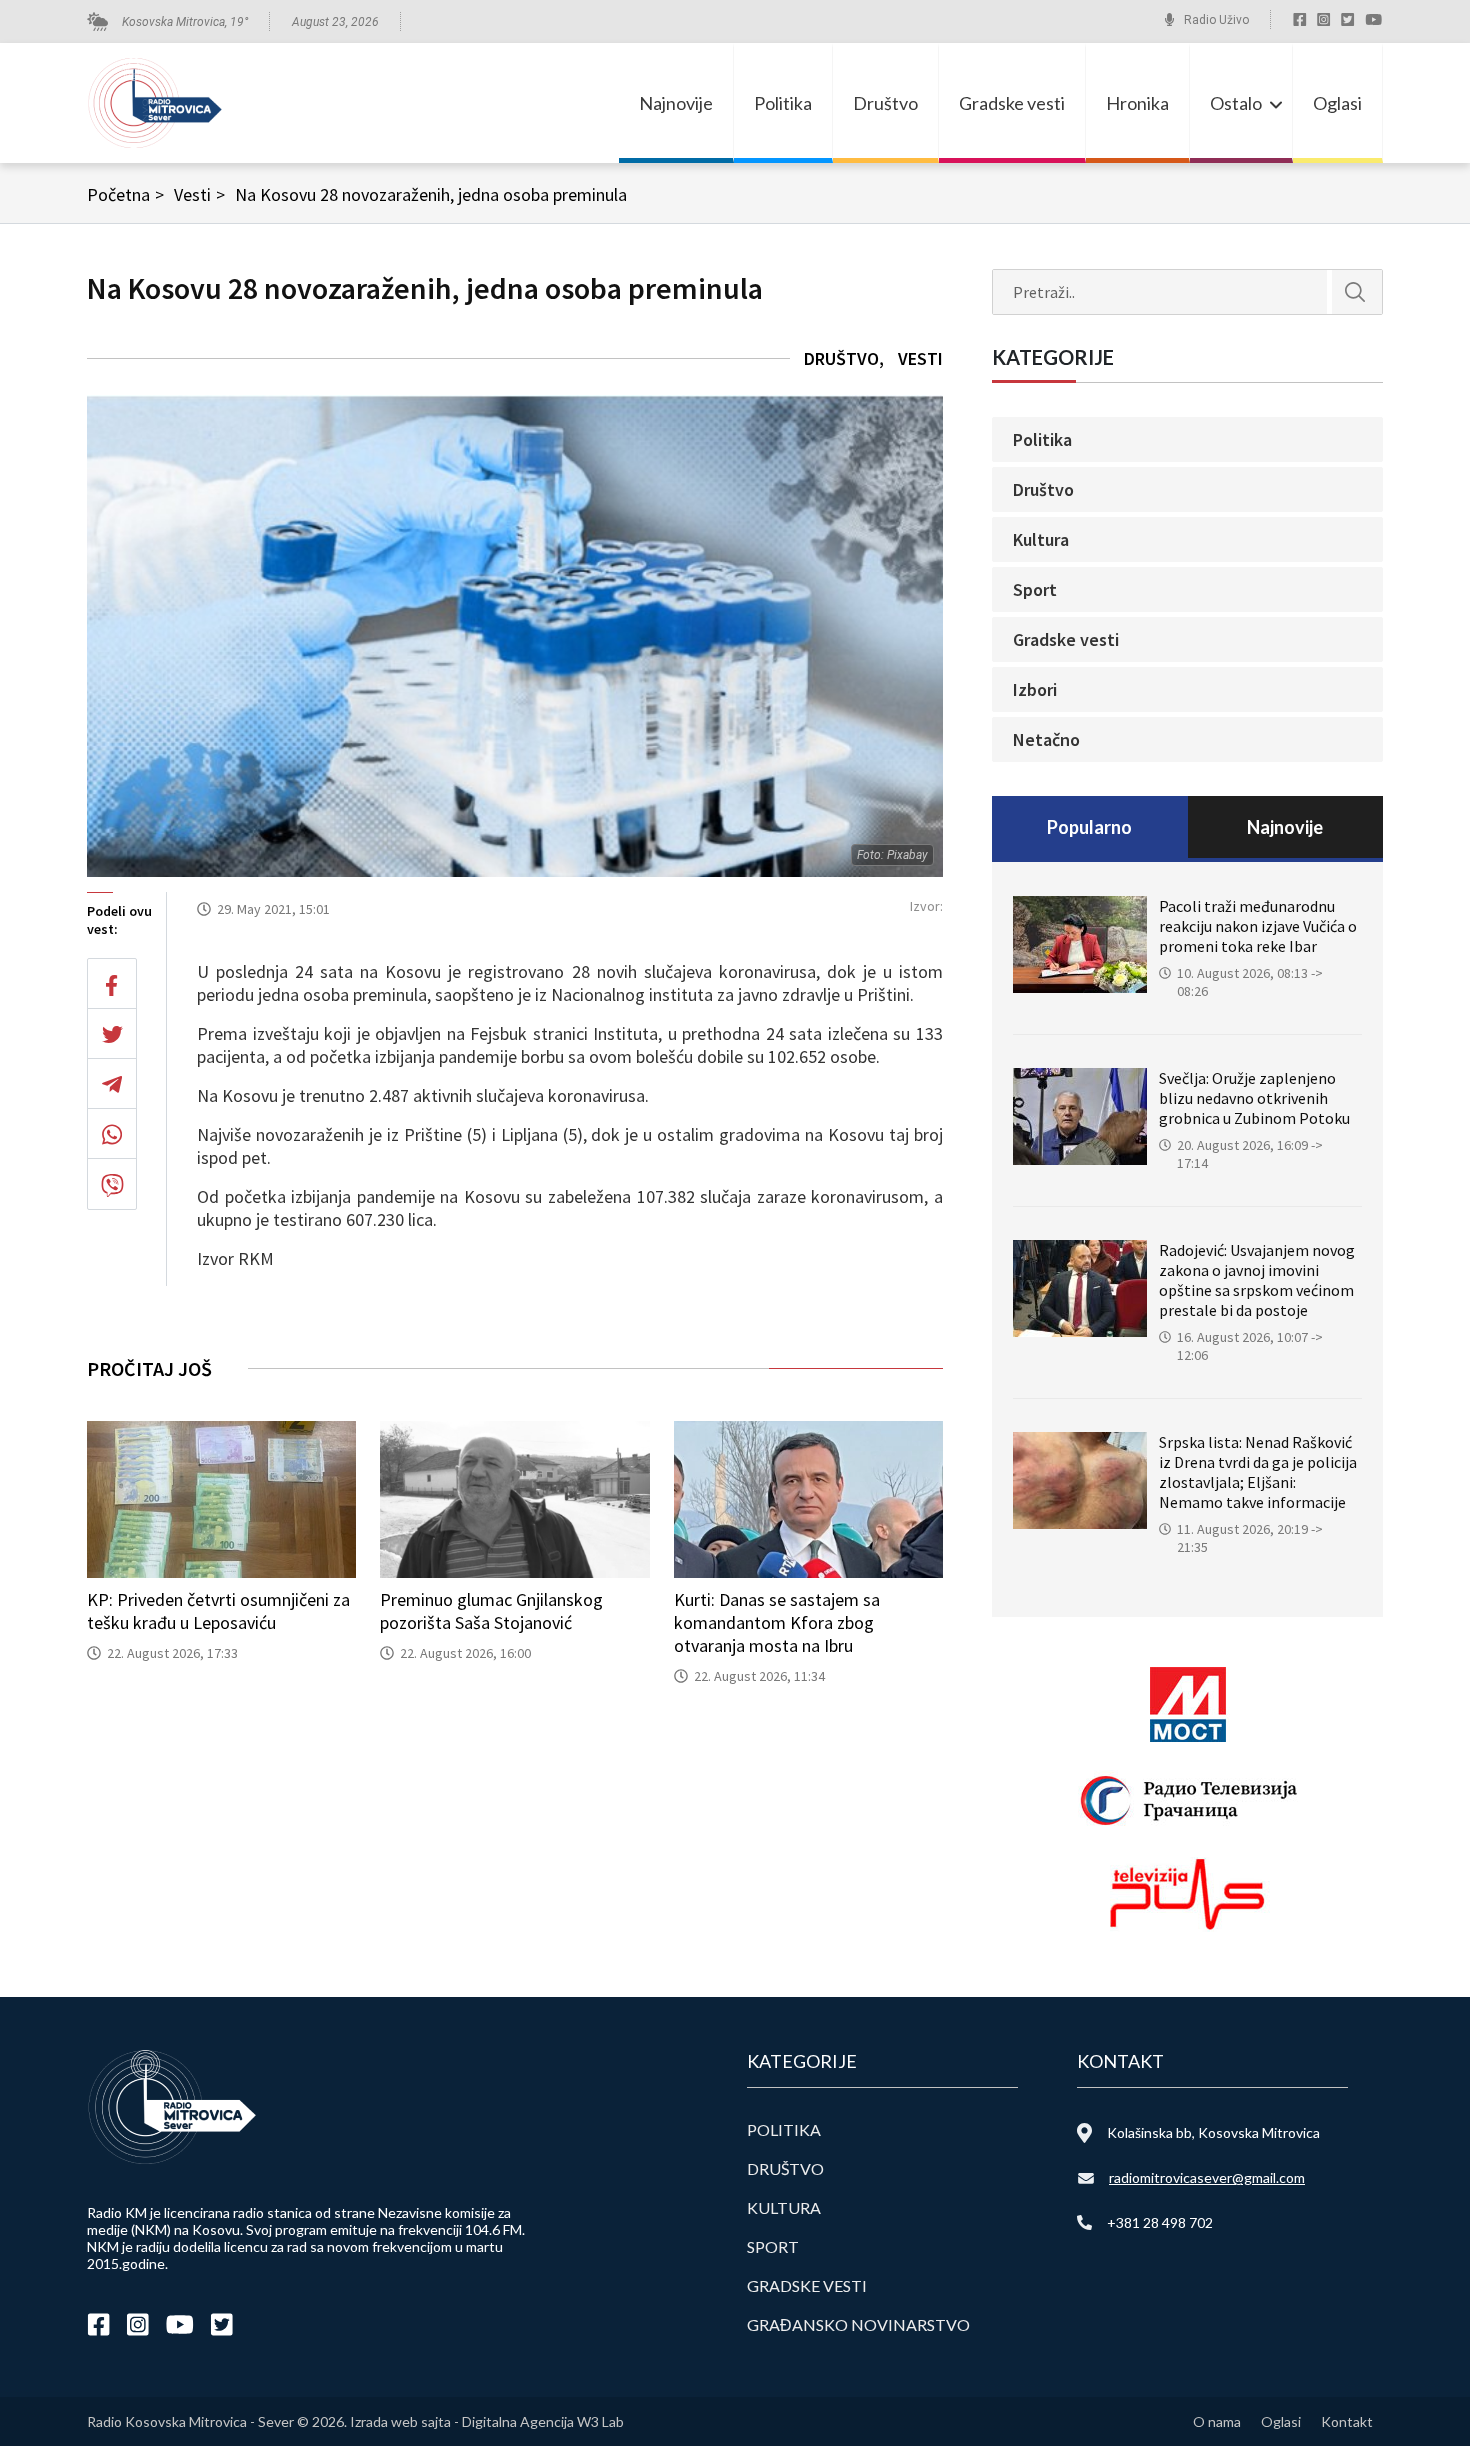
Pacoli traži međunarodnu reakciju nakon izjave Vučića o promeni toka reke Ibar (1258, 926)
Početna (125, 194)
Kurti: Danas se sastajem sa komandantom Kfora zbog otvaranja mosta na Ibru (777, 1622)
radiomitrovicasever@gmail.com (1207, 2177)
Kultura (1041, 539)
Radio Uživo (1216, 20)
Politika (783, 103)
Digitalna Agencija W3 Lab (543, 2421)
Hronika (1137, 103)
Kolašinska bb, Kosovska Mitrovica (1213, 2132)
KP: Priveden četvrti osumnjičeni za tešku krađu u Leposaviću (218, 1611)
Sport (1035, 589)
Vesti (199, 194)
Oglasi (1337, 103)
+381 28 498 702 (1160, 2222)
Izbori (1035, 689)
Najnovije (676, 103)
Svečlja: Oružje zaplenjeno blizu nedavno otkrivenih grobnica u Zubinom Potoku (1254, 1098)
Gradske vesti (1012, 103)
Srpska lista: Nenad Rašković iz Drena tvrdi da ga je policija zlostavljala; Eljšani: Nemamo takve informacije (1258, 1472)
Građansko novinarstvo (858, 2324)
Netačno (1046, 739)
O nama (1217, 2421)
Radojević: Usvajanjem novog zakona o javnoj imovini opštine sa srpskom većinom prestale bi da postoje (1257, 1280)
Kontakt (1347, 2421)
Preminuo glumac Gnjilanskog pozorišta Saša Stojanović (491, 1611)
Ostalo (1236, 103)
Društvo (885, 103)
